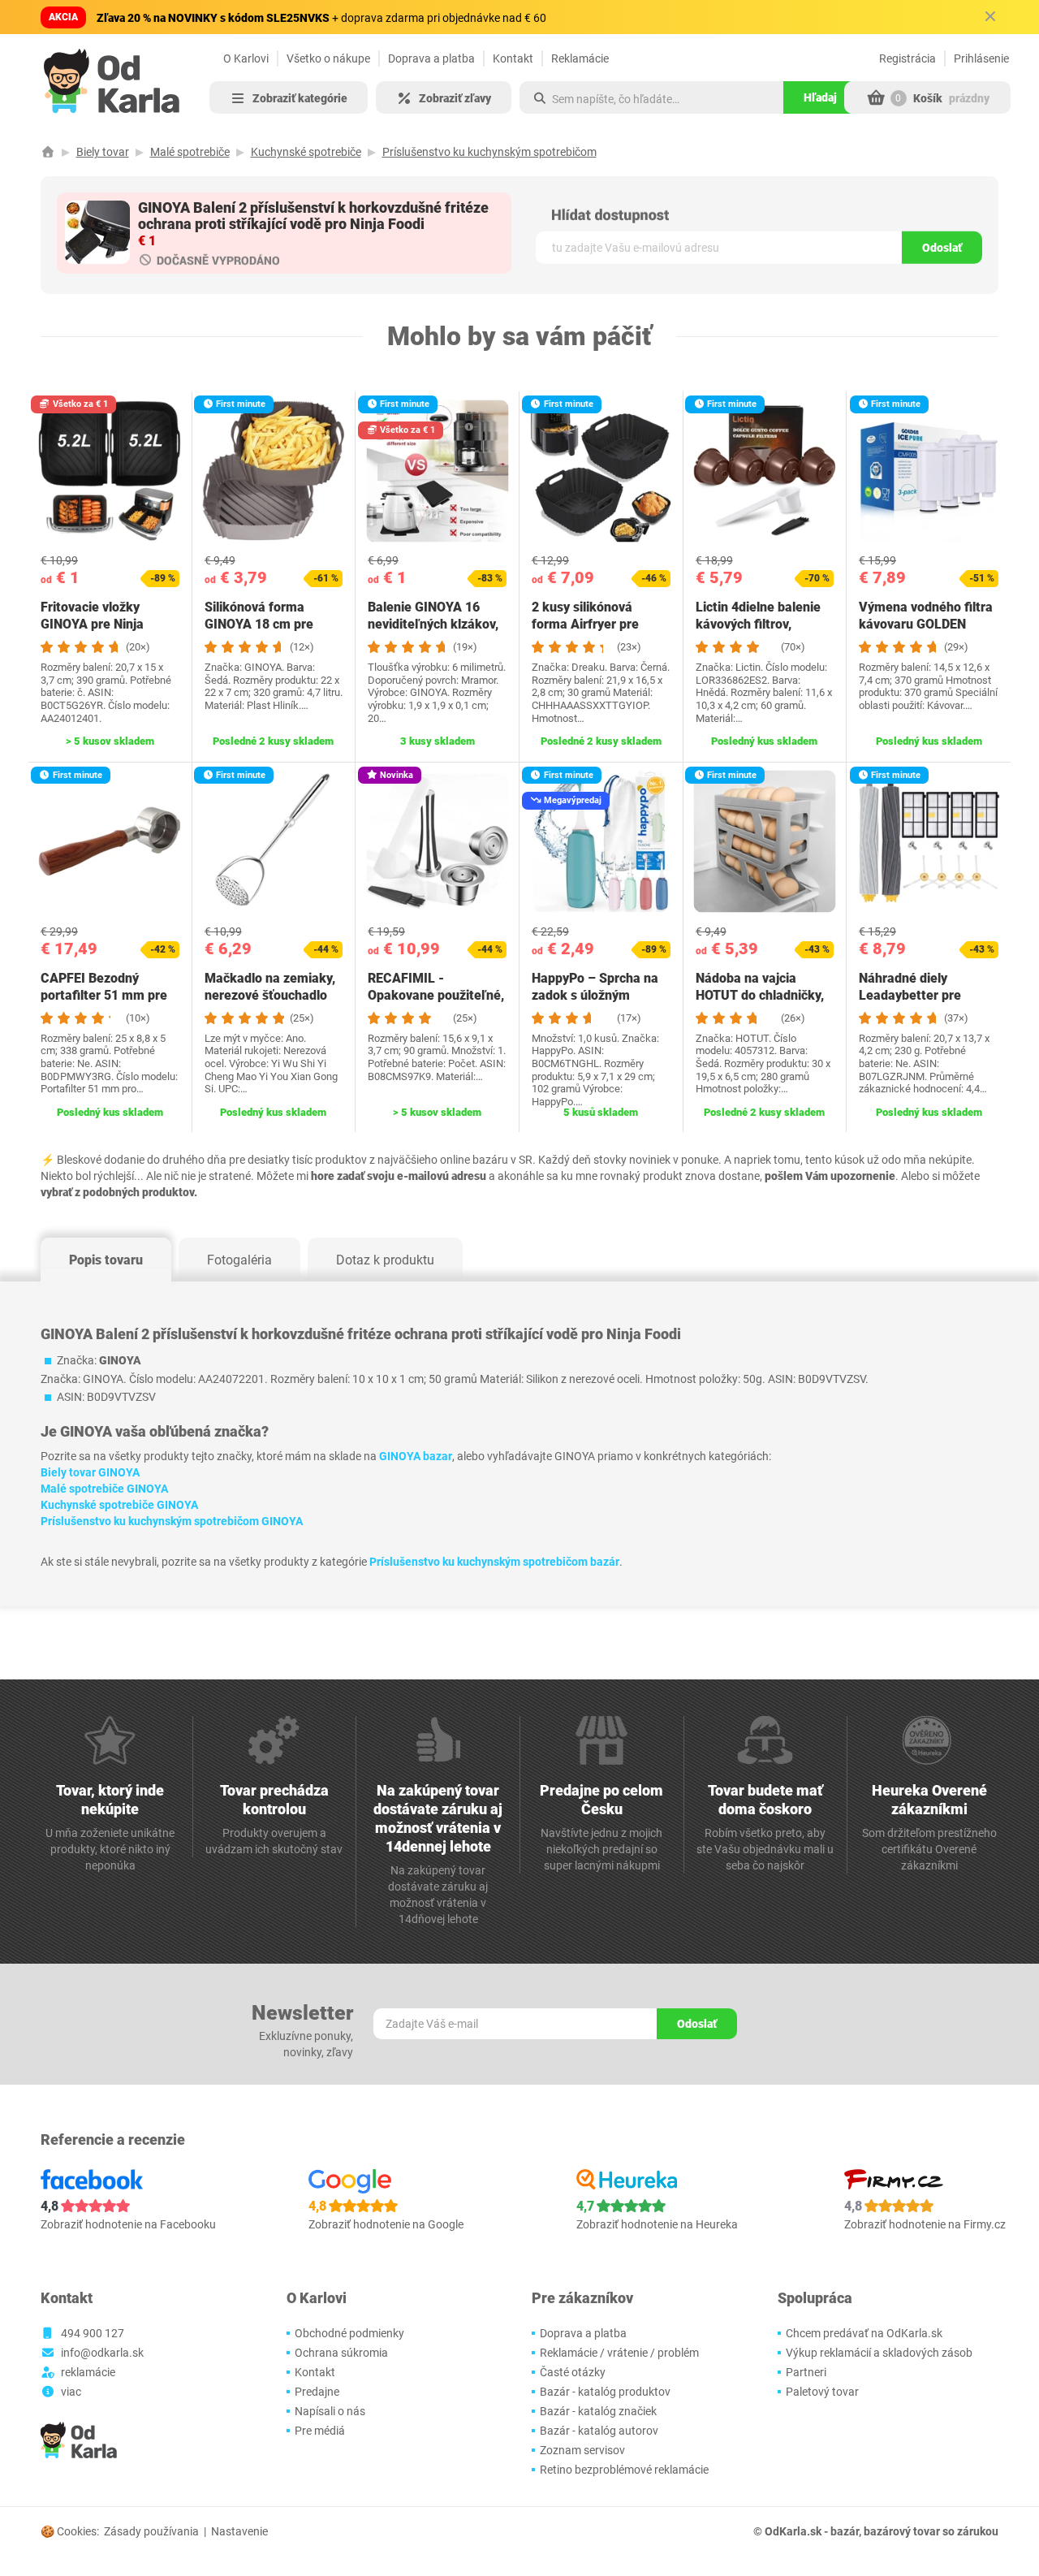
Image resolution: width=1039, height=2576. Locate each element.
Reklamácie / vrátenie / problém (619, 2353)
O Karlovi (246, 58)
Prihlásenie (981, 58)
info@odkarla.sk (102, 2353)
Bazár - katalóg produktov (605, 2392)
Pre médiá (320, 2431)
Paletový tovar (822, 2392)
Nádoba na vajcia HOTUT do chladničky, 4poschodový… (760, 995)
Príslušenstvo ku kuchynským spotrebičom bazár (494, 1562)
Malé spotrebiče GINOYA (104, 1489)
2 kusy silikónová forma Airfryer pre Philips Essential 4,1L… (599, 624)
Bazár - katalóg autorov (599, 2431)
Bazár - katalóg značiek (598, 2411)
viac (71, 2392)
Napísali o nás (330, 2411)
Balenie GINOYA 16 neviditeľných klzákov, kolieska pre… (433, 624)
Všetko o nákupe (328, 58)
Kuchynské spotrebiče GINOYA (119, 1505)
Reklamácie (580, 58)
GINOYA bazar (416, 1456)
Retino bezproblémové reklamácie (624, 2470)
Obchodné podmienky (349, 2333)
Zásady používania (151, 2531)
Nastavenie (239, 2531)
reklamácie (88, 2372)
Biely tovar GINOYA (90, 1472)
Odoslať (942, 248)
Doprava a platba (431, 58)
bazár (845, 2531)
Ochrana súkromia (341, 2353)
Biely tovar (103, 152)
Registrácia (908, 58)
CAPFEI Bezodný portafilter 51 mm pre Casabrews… (104, 995)
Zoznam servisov (582, 2450)
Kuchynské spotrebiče (306, 152)
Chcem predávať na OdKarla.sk (864, 2333)
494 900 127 (93, 2333)
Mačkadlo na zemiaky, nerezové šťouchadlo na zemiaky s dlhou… (270, 995)
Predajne (317, 2392)
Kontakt (513, 58)
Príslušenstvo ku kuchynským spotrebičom (489, 152)
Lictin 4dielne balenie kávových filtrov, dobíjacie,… (758, 624)
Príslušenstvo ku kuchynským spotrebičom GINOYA (172, 1521)
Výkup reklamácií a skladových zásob (879, 2353)
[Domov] (48, 152)
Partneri (806, 2372)
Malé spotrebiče (190, 152)
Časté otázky (573, 2372)
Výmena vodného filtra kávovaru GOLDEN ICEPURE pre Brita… (926, 624)
